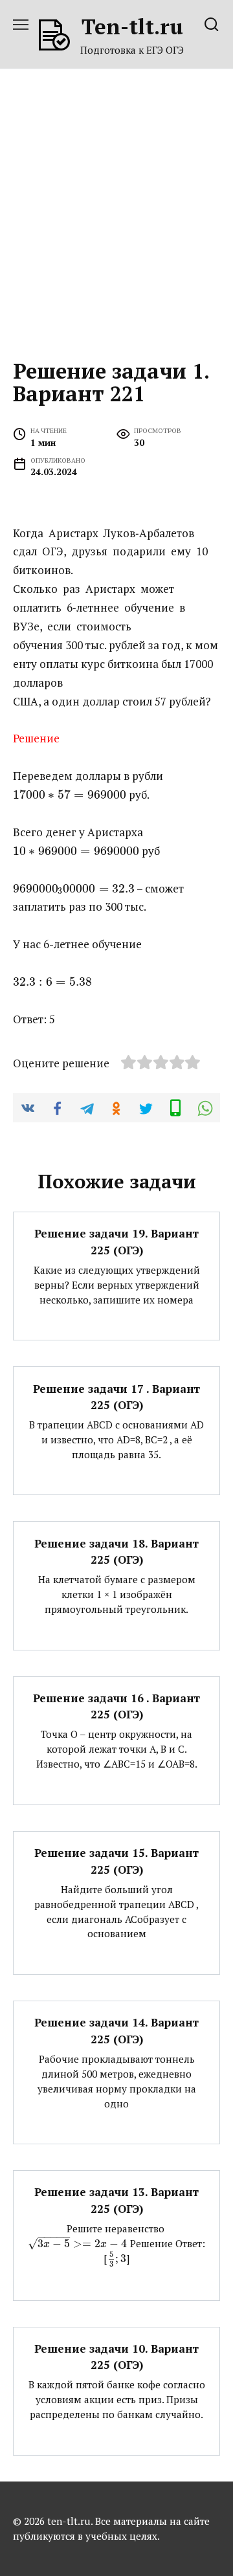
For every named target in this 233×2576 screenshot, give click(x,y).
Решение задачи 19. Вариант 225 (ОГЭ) (116, 1242)
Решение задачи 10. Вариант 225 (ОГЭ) (116, 2357)
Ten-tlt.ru (132, 26)
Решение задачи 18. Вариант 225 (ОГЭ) (116, 1551)
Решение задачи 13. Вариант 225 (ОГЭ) (116, 2200)
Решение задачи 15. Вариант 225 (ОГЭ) (116, 1861)
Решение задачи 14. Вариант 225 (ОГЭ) (116, 2031)
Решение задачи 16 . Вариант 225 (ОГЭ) (116, 1706)
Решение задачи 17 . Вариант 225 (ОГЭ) (116, 1396)
